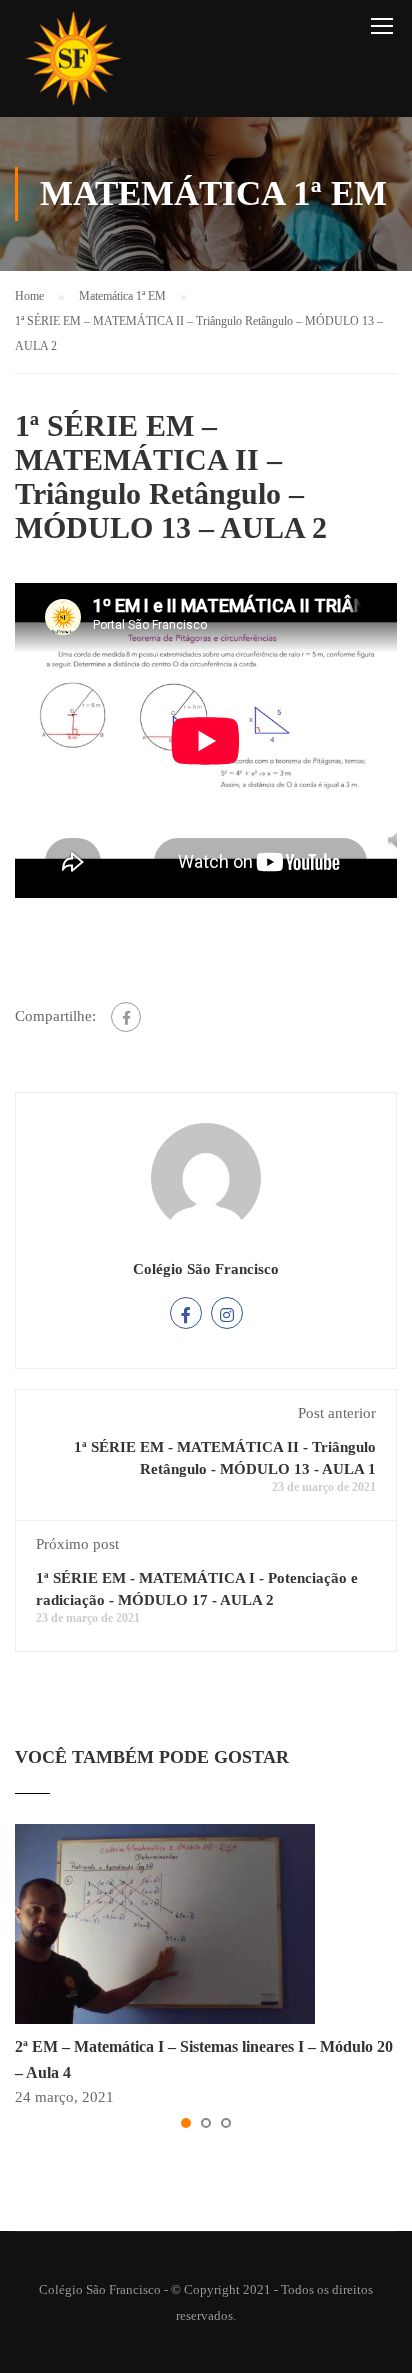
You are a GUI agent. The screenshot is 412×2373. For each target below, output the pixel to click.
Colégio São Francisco (206, 1269)
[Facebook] (126, 1017)
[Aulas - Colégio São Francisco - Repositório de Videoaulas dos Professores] (73, 63)
